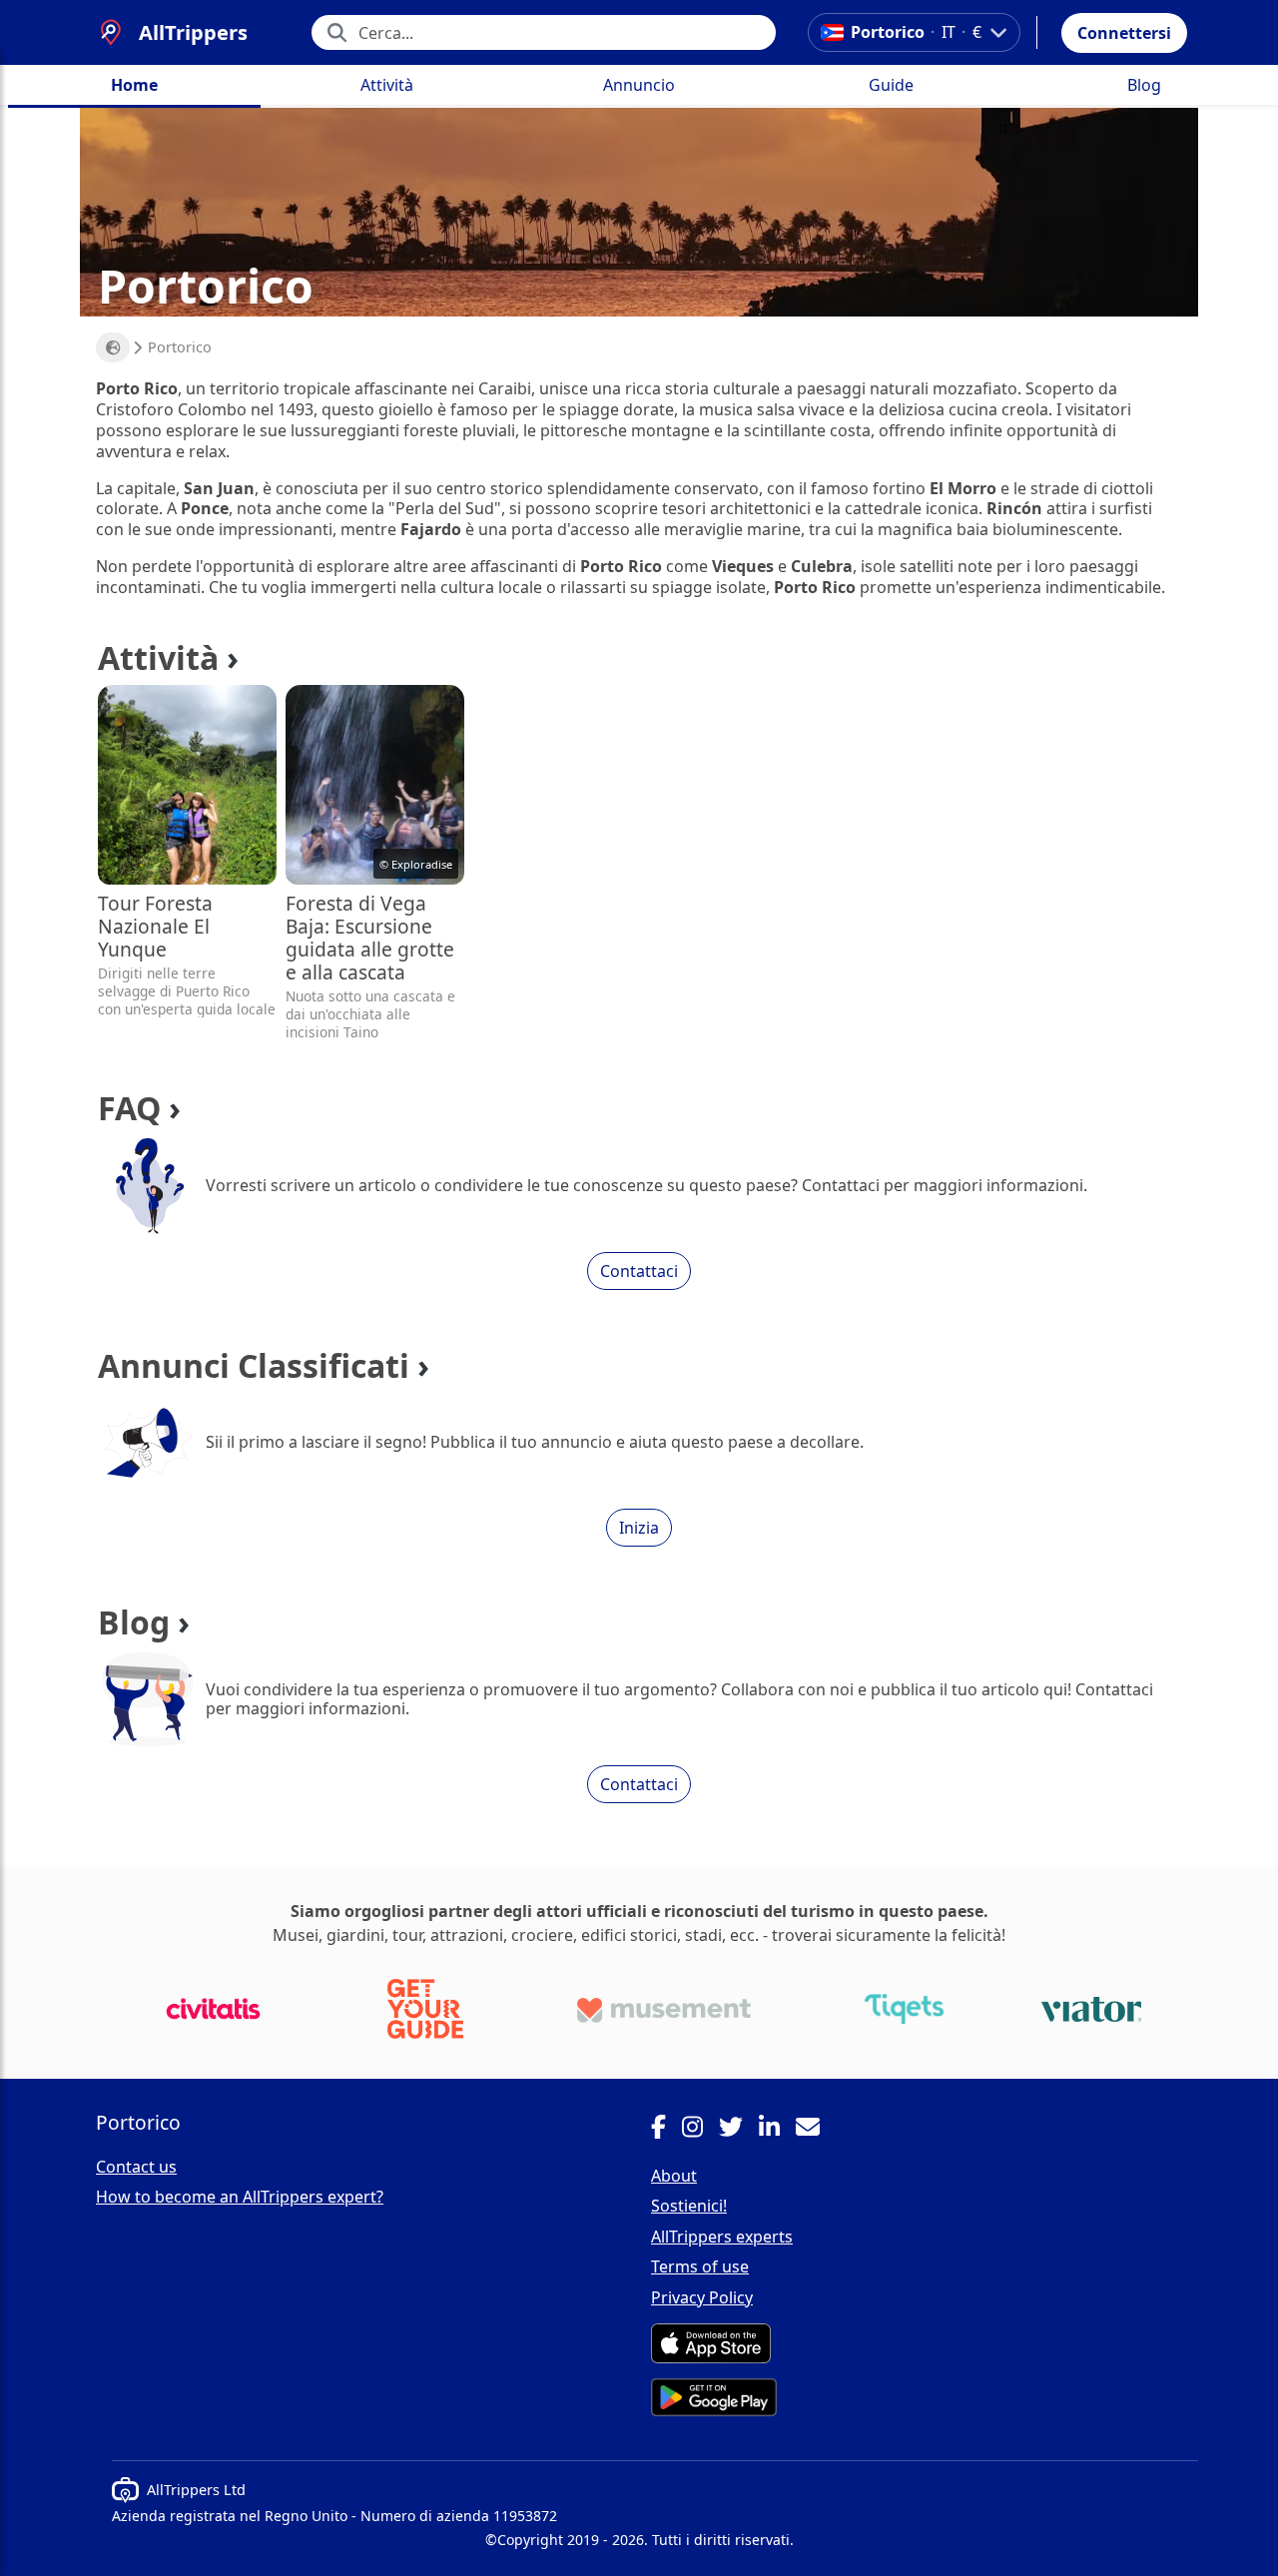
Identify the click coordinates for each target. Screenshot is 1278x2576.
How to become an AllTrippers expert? (240, 2197)
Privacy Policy (702, 2297)
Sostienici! (689, 2206)
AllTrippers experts (722, 2237)
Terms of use (700, 2266)
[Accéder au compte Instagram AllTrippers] (700, 2130)
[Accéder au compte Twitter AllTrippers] (739, 2130)
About (674, 2176)
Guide (891, 85)
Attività (387, 85)
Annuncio (639, 85)
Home (134, 85)
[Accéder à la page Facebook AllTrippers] (666, 2130)
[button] (1124, 33)
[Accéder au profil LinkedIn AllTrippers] (777, 2130)
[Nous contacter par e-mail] (816, 2130)
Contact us (136, 2167)
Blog (1144, 85)
